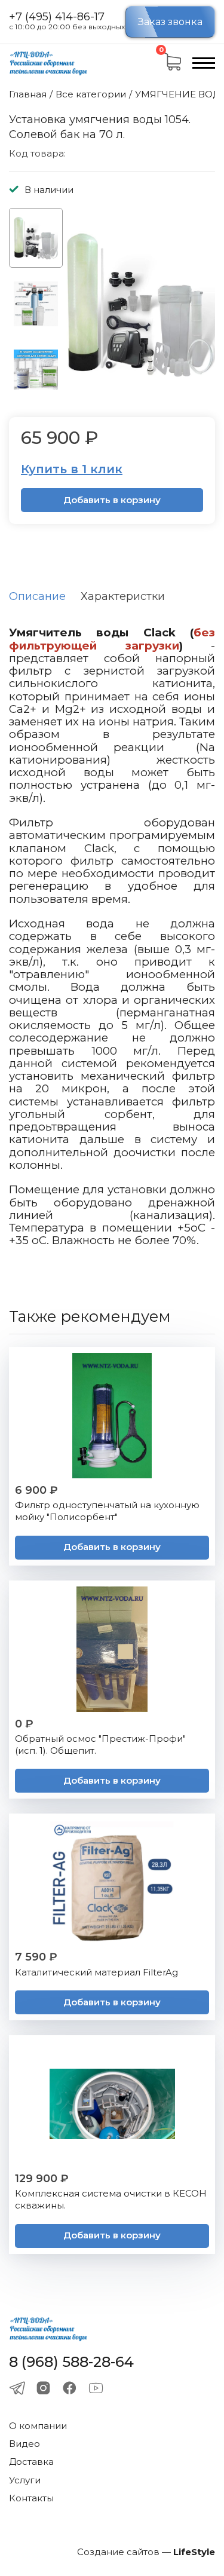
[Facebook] (70, 2388)
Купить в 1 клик (72, 469)
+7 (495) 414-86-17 (57, 17)
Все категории (91, 94)
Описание (37, 596)
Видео (24, 2444)
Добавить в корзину (112, 500)
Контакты (31, 2498)
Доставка (31, 2462)
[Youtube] (96, 2388)
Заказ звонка (170, 22)
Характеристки (123, 596)
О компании (38, 2426)
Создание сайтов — (146, 2552)
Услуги (25, 2480)
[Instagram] (43, 2388)
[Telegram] (17, 2388)
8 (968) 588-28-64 (71, 2362)
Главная (28, 94)
